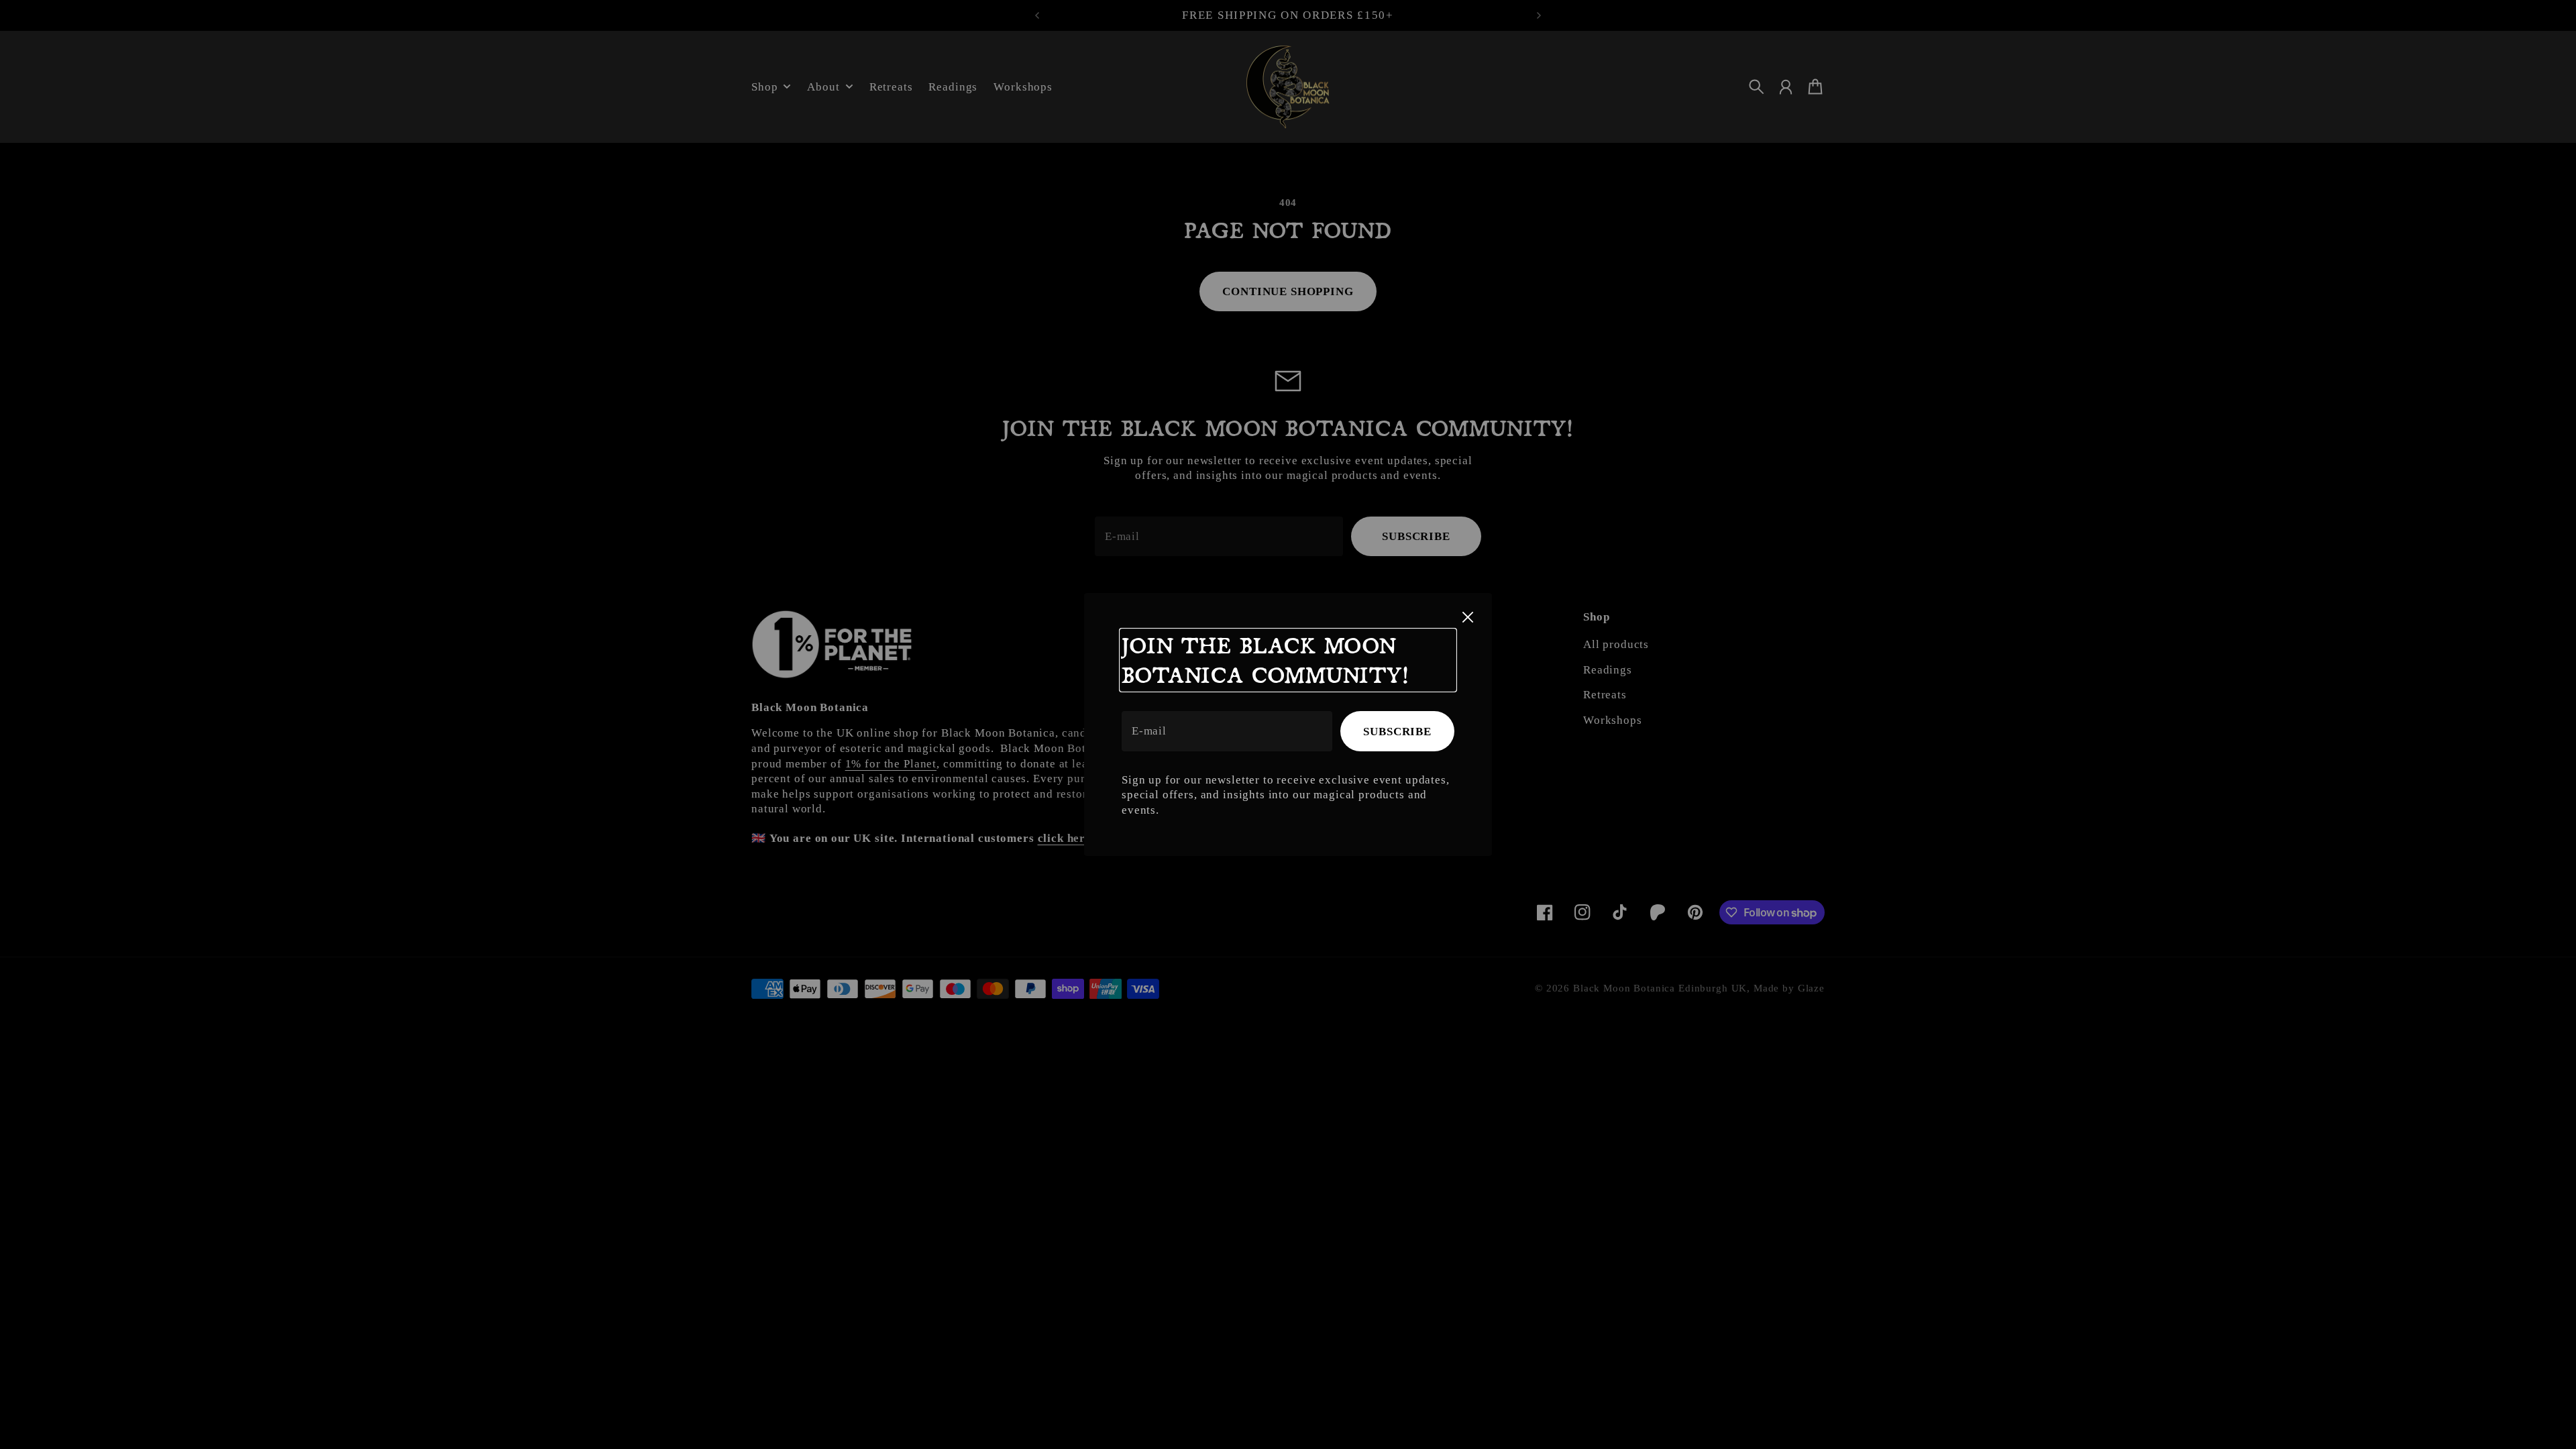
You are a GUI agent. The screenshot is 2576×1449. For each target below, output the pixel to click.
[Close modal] (1468, 617)
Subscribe (1397, 732)
